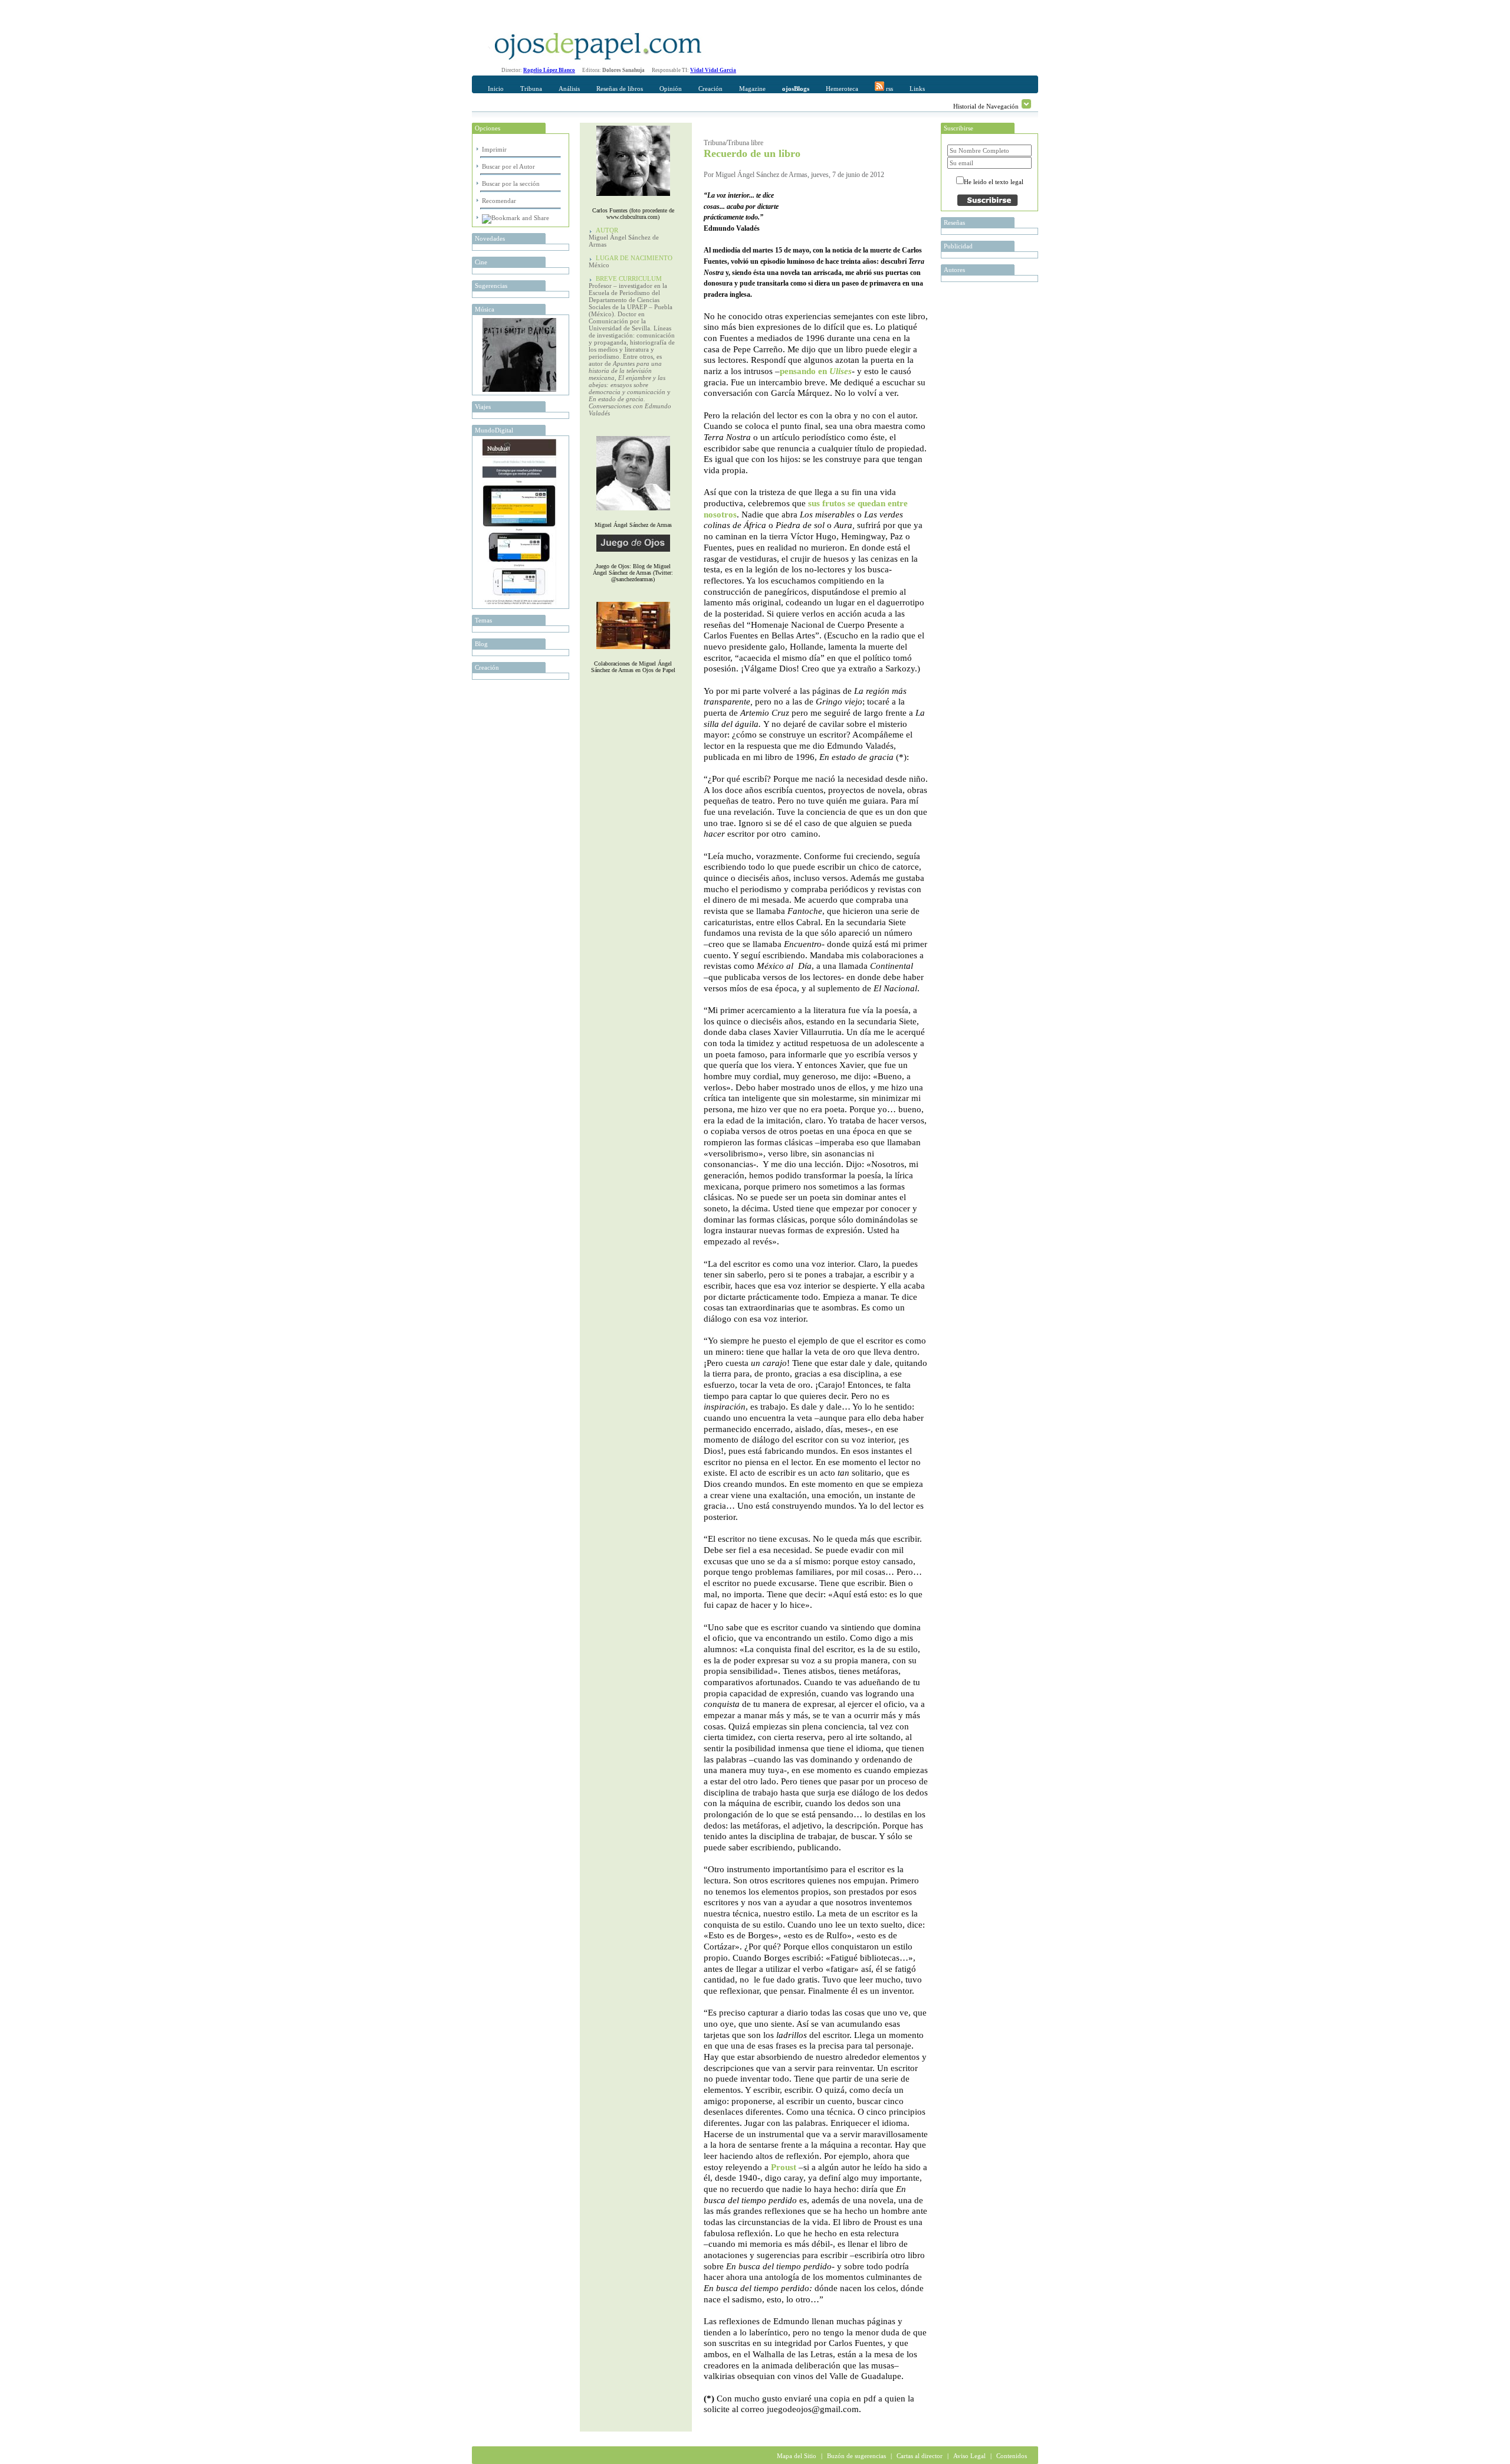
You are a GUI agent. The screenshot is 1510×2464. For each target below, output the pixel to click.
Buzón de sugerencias (856, 2456)
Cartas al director (920, 2456)
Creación (710, 89)
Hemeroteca (842, 89)
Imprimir (494, 149)
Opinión (671, 89)
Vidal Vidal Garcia (713, 70)
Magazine (752, 89)
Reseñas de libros (620, 89)
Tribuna (531, 89)
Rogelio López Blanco (549, 70)
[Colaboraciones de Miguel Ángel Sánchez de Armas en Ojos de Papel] (633, 652)
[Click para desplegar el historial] (1026, 104)
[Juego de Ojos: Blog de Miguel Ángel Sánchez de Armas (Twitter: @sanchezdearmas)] (633, 554)
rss (889, 89)
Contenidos (1012, 2456)
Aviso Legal (969, 2456)
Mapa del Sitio (797, 2456)
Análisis (569, 89)
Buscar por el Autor (508, 166)
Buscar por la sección (511, 184)
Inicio (496, 89)
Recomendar (499, 201)
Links (917, 89)
